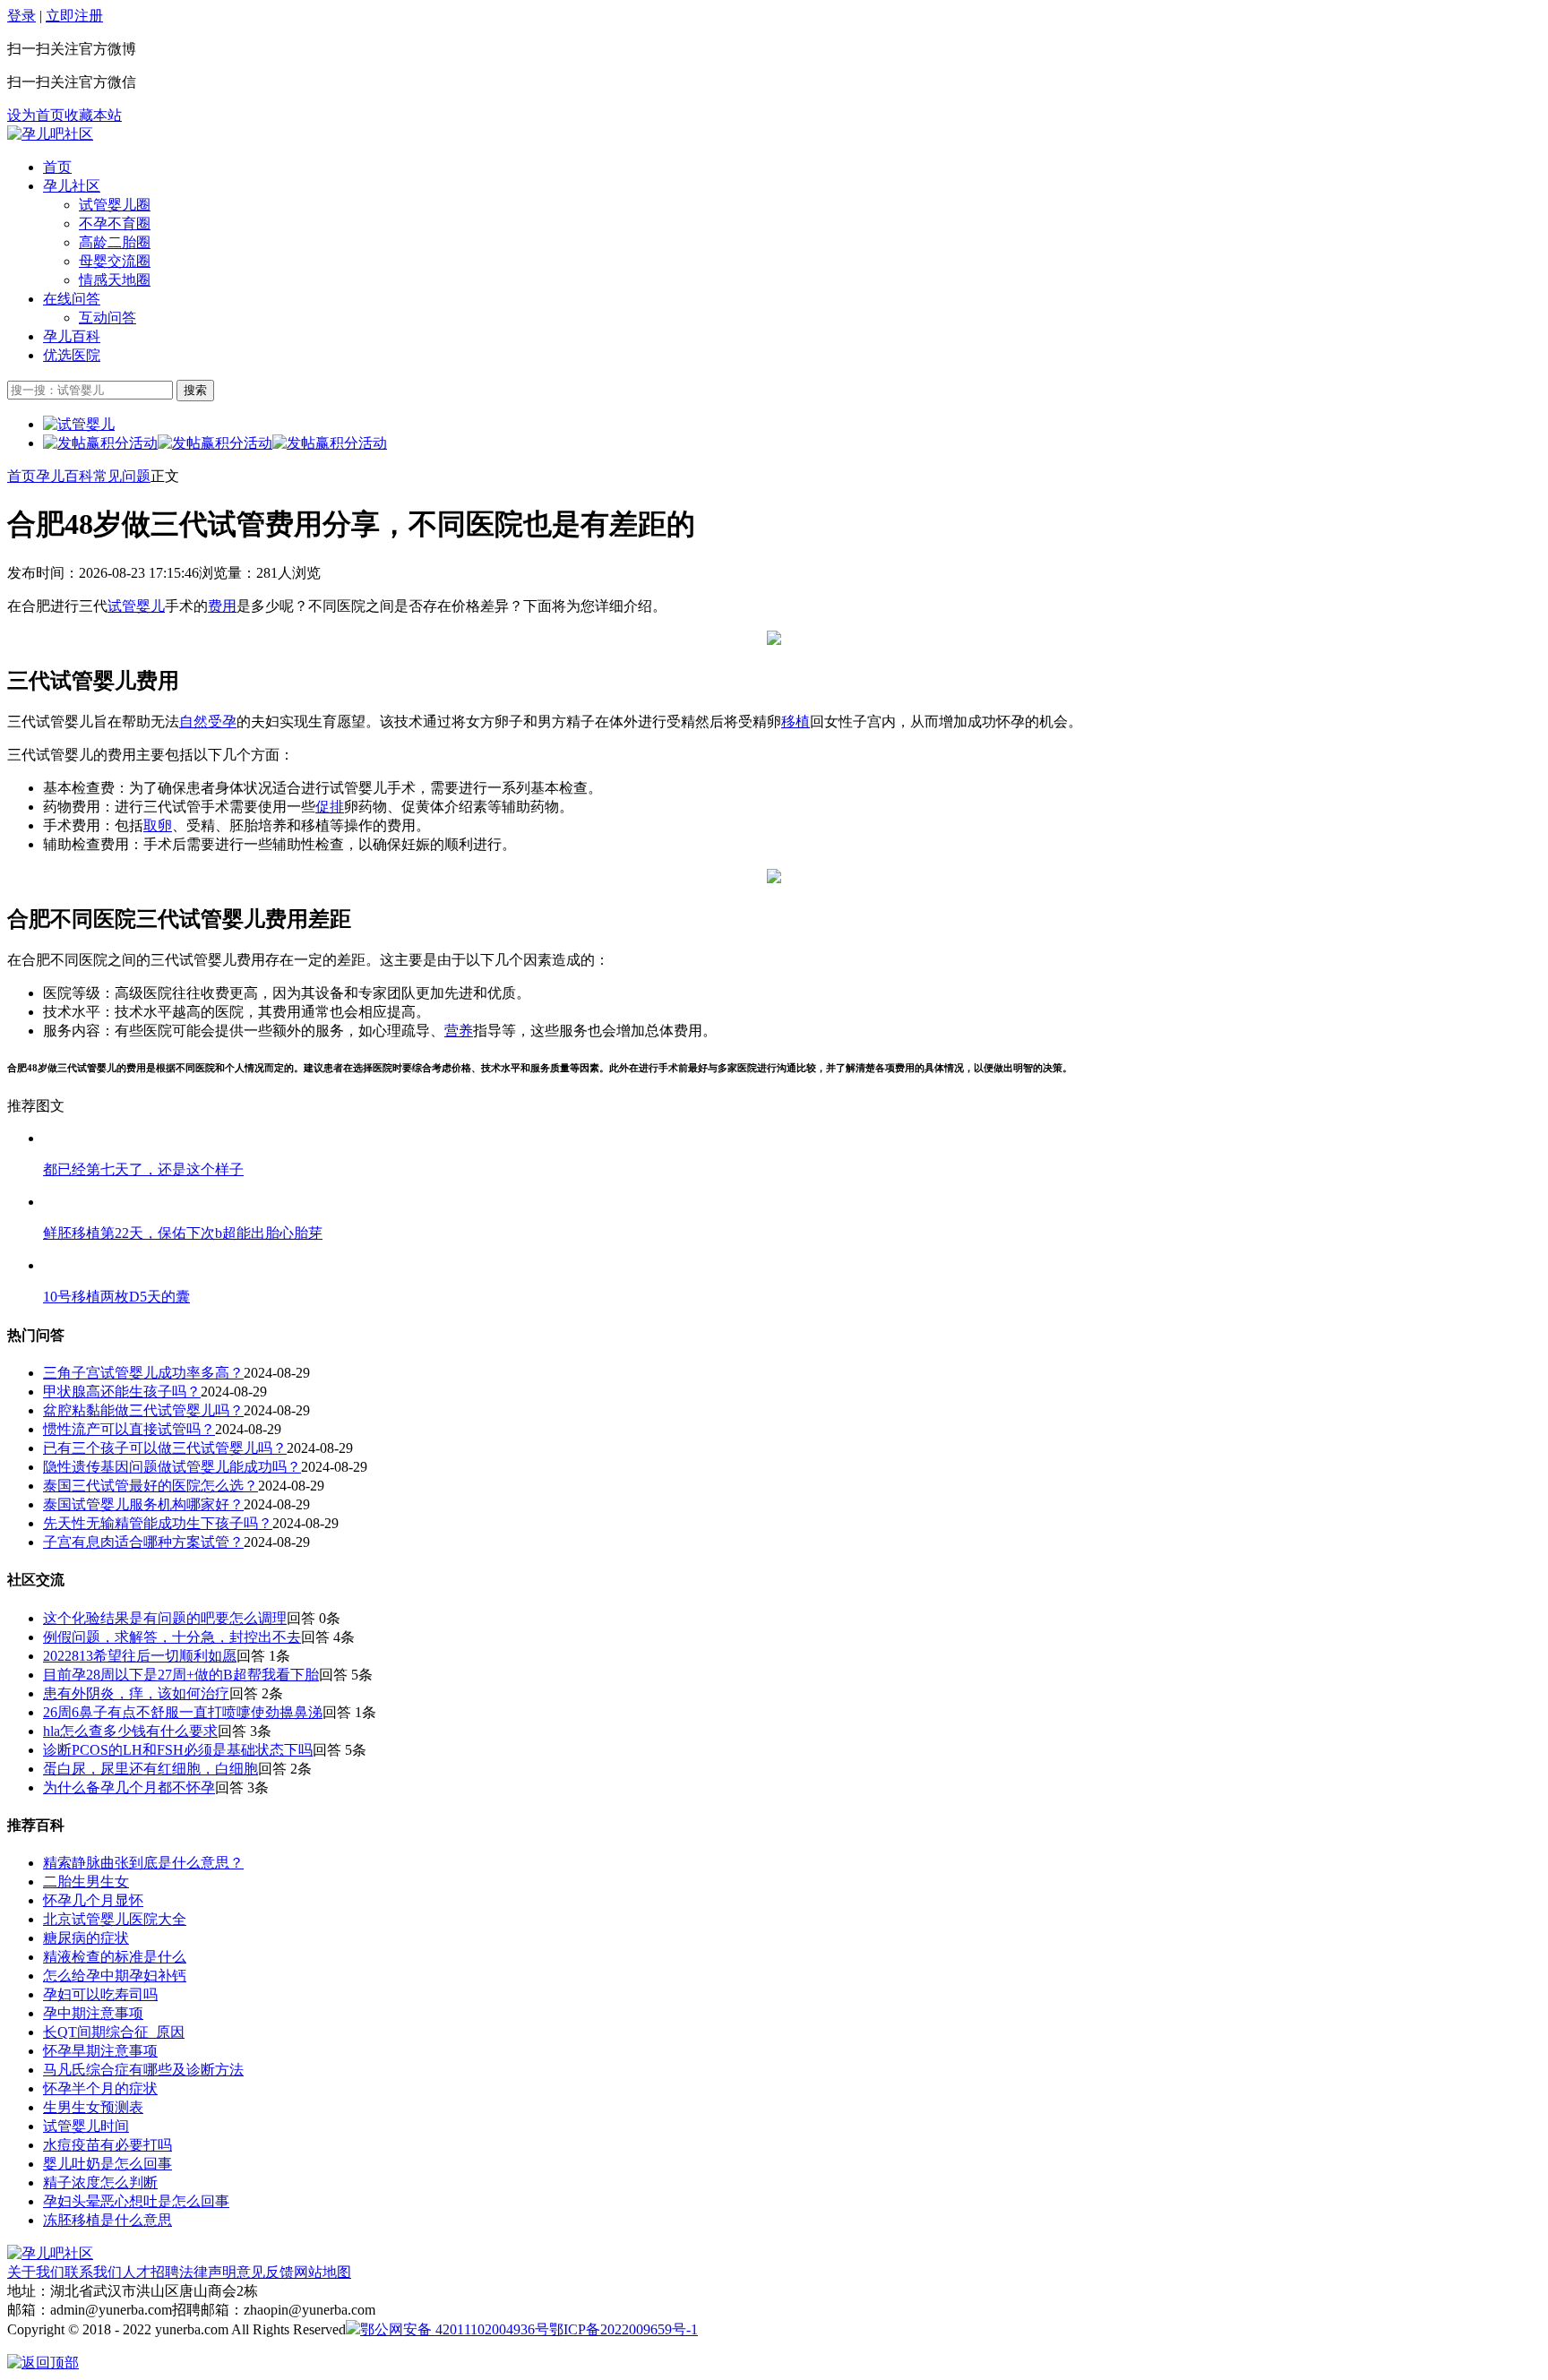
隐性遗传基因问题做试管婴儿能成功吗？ (172, 1467)
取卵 (158, 825)
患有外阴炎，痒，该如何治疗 (136, 1693)
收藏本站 (93, 115)
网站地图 (322, 2272)
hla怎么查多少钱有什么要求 (130, 1731)
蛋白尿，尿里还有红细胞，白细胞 (150, 1769)
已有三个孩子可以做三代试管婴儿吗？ (165, 1448)
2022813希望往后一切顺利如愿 (140, 1656)
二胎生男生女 (86, 1882)
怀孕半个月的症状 (100, 2088)
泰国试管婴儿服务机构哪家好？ (143, 1504)
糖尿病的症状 (86, 1938)
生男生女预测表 (93, 2107)
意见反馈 (265, 2272)
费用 (222, 606)
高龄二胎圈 (115, 242)
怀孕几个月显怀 (93, 1900)
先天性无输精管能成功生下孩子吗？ (158, 1523)
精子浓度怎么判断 (100, 2182)
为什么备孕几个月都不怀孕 (129, 1787)
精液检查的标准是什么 (115, 1957)
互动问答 (107, 318)
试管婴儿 (136, 606)
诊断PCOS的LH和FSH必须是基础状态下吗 (178, 1750)
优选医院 (72, 355)
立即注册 (74, 16)
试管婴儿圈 (115, 205)
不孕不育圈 (115, 223)
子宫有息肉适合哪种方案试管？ (143, 1542)
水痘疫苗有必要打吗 (107, 2145)
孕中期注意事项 (93, 2013)
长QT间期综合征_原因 (114, 2032)
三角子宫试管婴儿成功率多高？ (143, 1373)
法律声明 (208, 2272)
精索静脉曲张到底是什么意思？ (143, 1863)
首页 (57, 167)
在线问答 (72, 299)
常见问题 (122, 476)
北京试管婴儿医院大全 (115, 1919)
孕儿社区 (72, 186)
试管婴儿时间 (86, 2126)
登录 (21, 16)
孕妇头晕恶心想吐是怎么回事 (136, 2201)
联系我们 (93, 2272)
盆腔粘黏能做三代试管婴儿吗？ (143, 1410)
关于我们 (36, 2272)
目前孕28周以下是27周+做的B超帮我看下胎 (181, 1675)
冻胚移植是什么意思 (107, 2220)
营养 (459, 1031)
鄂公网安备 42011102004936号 (455, 2329)
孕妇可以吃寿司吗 (100, 1994)
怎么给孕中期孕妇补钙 (115, 1976)
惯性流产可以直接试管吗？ (129, 1429)
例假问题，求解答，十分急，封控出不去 (172, 1637)
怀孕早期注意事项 (100, 2051)
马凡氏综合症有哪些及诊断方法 (143, 2070)
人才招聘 (150, 2272)
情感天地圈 (115, 280)
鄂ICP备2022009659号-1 (623, 2329)
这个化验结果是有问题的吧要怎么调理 (165, 1618)
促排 (330, 807)
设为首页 (36, 115)
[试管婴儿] (50, 134)
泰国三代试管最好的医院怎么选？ (150, 1486)
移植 (795, 722)
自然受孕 (208, 722)
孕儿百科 (72, 336)
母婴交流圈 (115, 261)
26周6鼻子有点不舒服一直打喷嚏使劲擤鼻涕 (183, 1712)
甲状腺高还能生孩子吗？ (122, 1392)
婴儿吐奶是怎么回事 (107, 2164)
